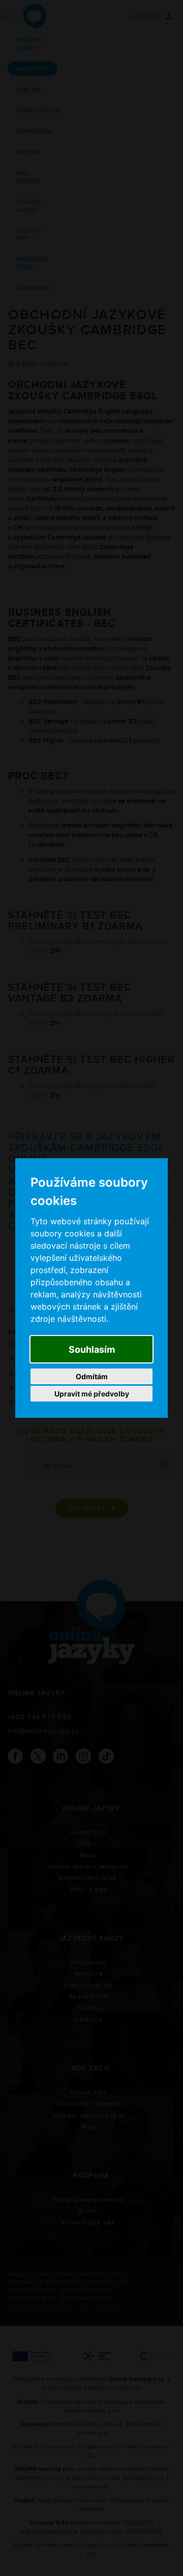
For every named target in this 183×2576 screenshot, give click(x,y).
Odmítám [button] (92, 1376)
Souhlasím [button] (92, 1349)
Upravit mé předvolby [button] (92, 1394)
